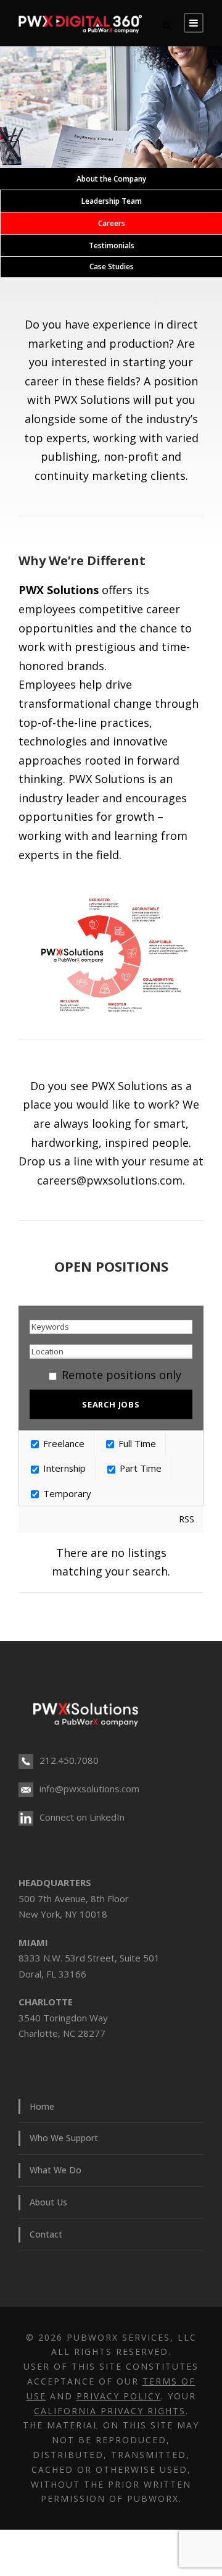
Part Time (139, 1468)
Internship (63, 1468)
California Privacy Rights (110, 2411)
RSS (187, 1519)
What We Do (55, 2170)
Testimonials (112, 245)
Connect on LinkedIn (82, 1817)
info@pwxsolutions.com (89, 1789)
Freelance (63, 1443)
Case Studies (112, 266)
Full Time (136, 1443)
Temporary (66, 1493)
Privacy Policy (119, 2396)
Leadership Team (112, 201)
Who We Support (64, 2138)
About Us (48, 2202)
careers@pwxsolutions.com (110, 1180)
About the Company (111, 179)
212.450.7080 (69, 1760)
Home (42, 2106)
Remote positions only (121, 1375)
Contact (46, 2234)
